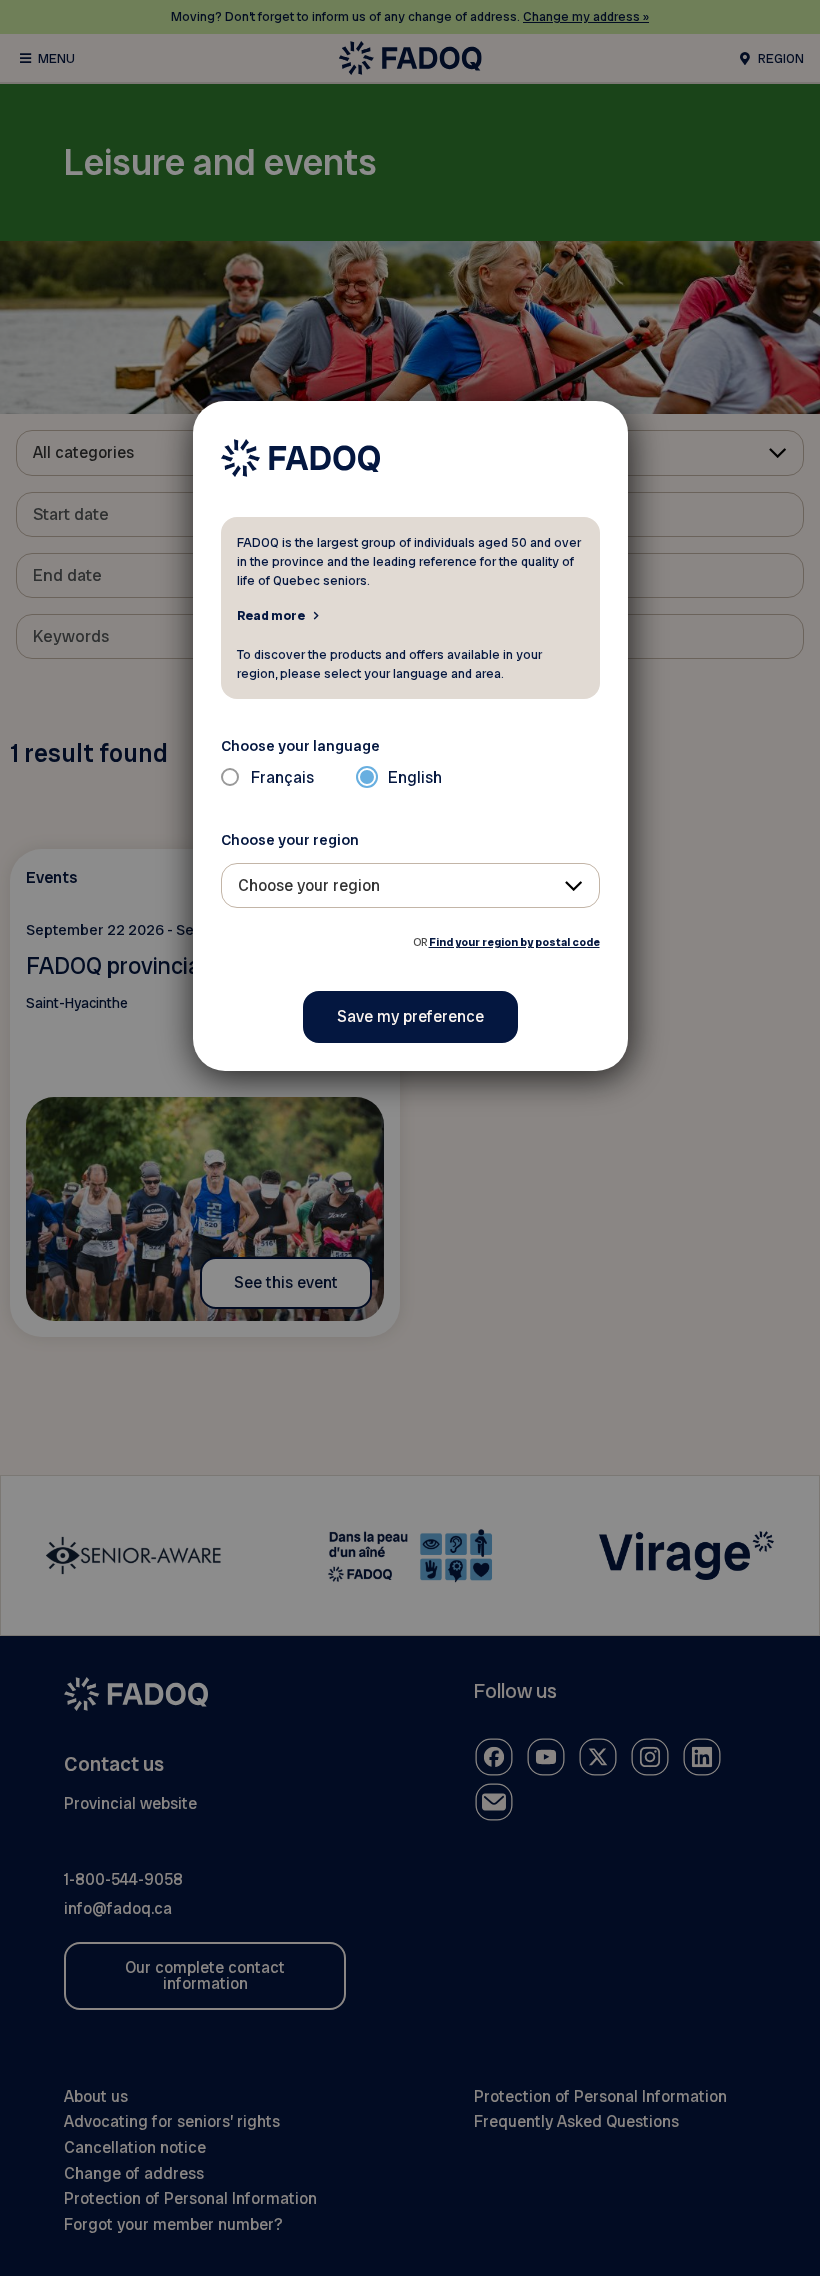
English (415, 777)
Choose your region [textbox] (309, 885)
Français (282, 777)
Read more (271, 615)
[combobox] (410, 885)
